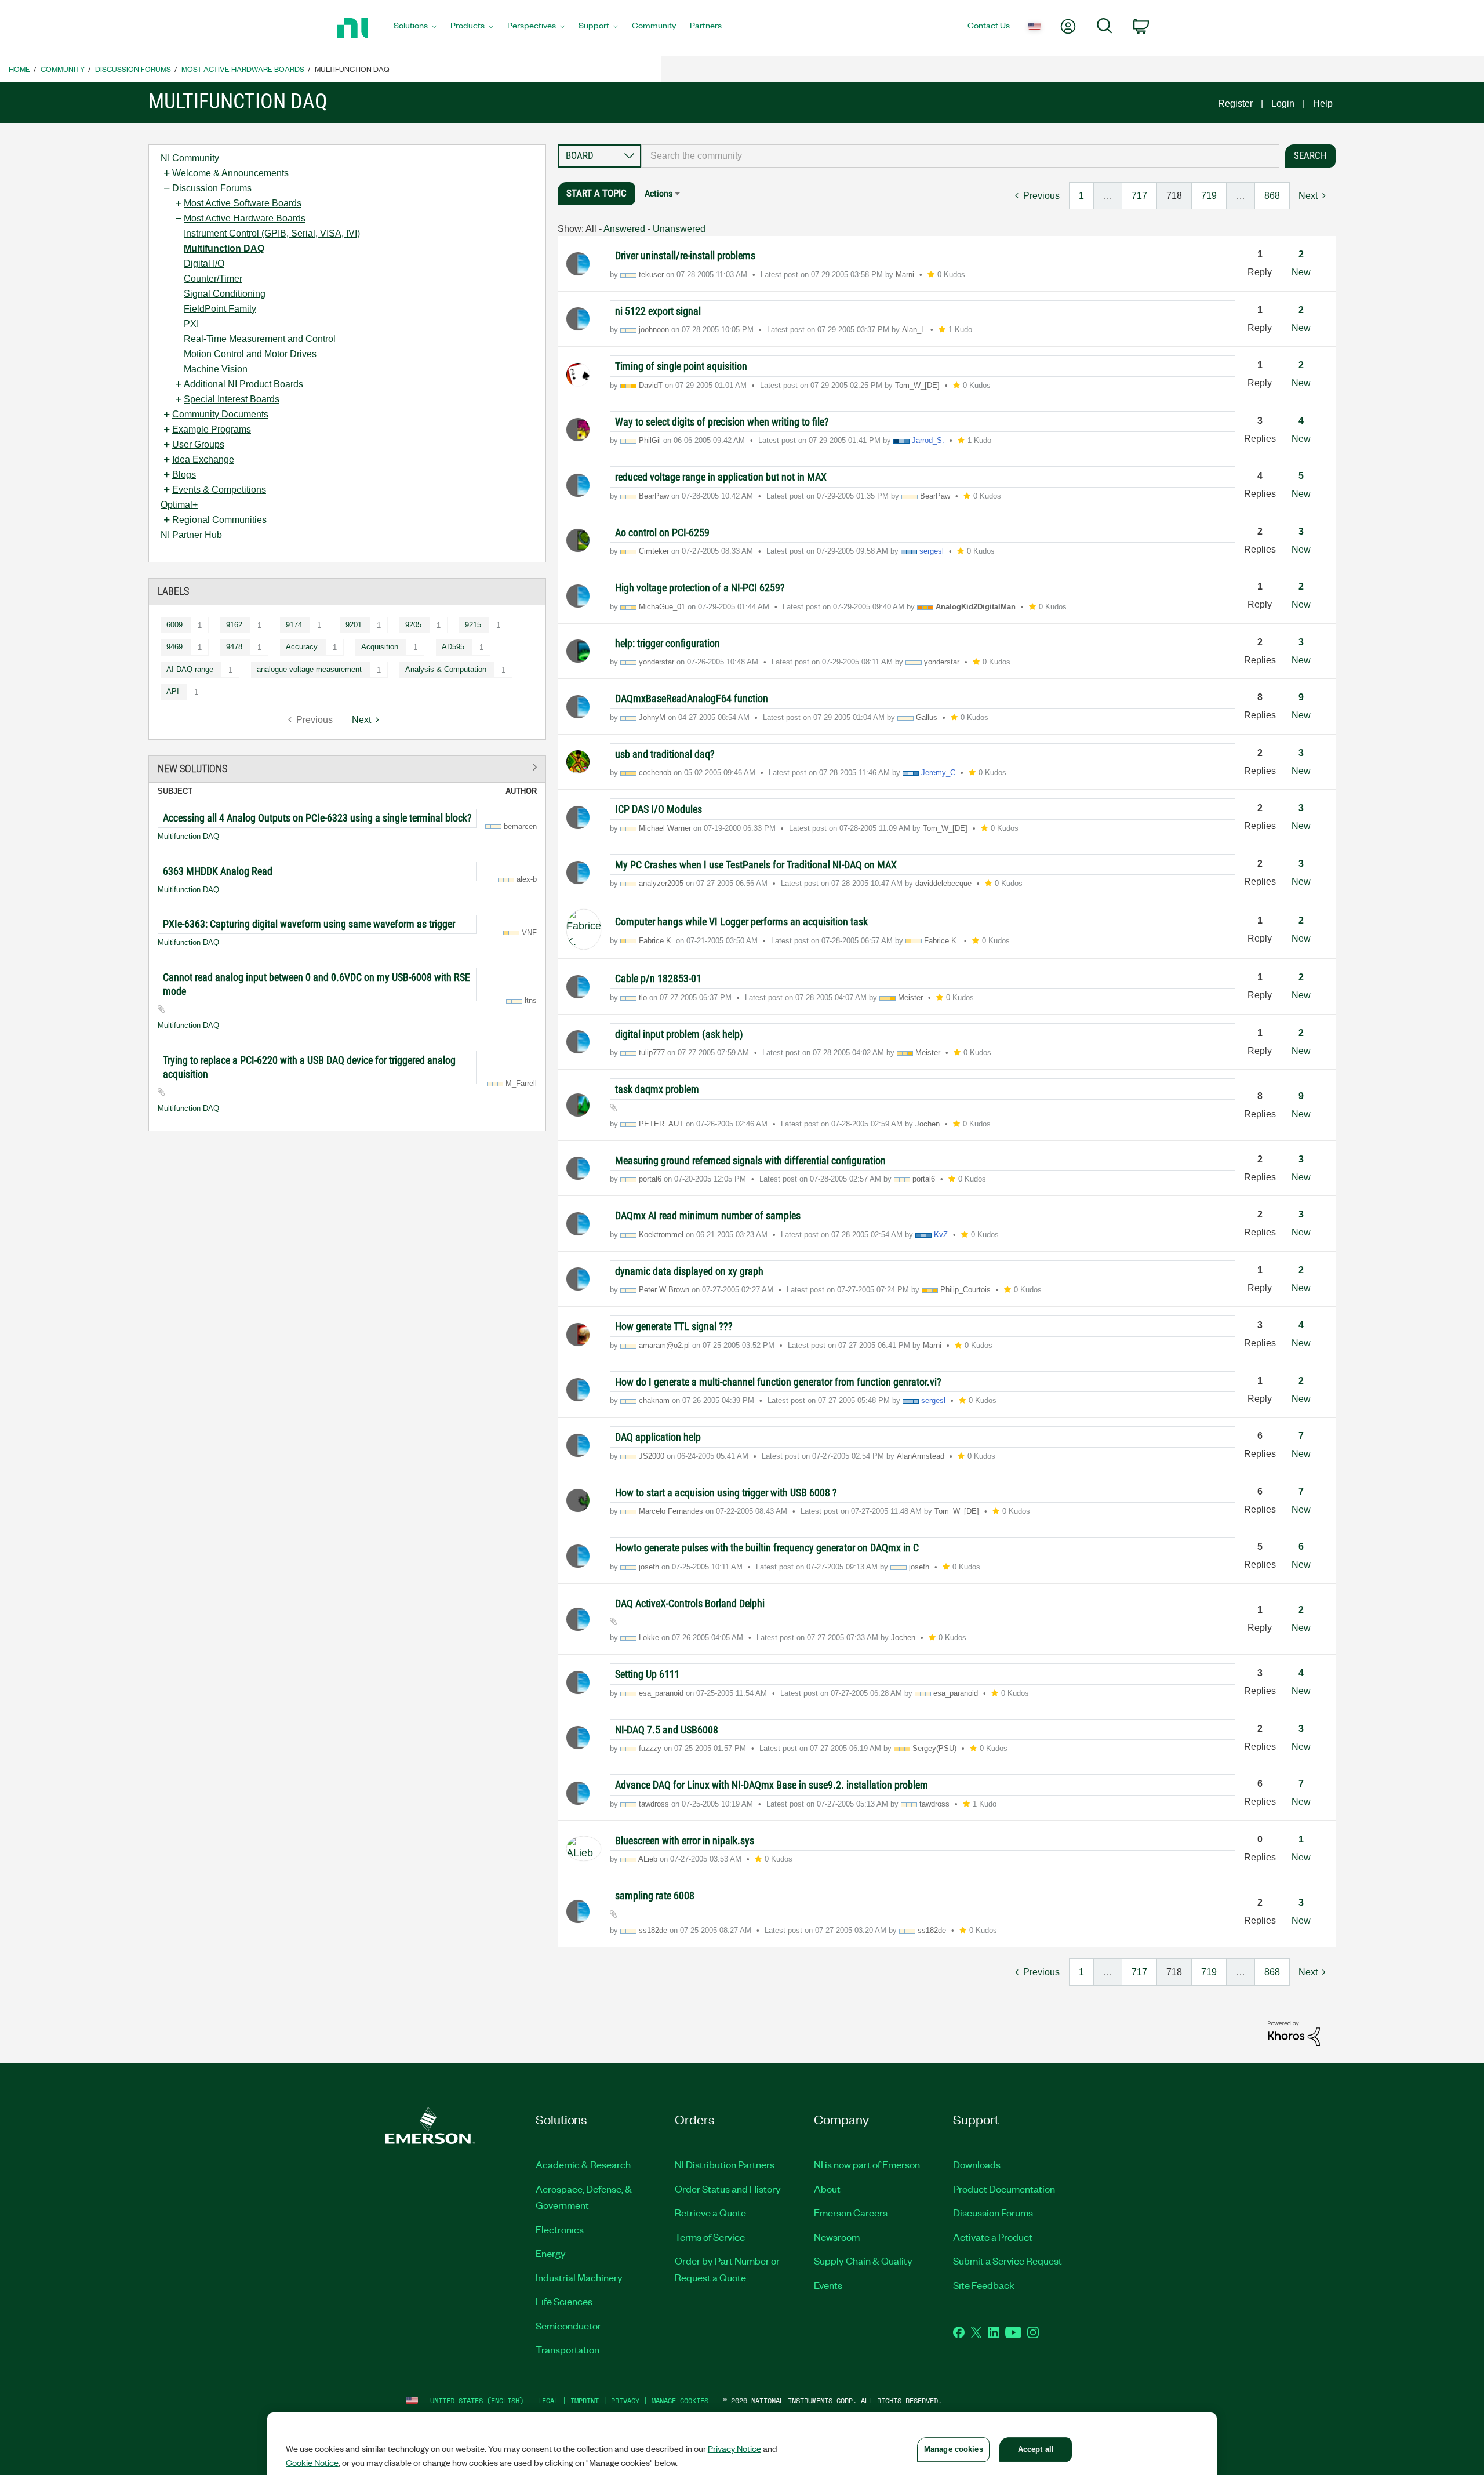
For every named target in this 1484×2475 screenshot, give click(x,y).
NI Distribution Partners (725, 2164)
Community (63, 69)
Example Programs (212, 429)
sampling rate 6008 (655, 1896)
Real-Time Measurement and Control (260, 339)
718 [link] (1174, 196)
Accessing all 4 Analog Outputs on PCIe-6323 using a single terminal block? (317, 818)
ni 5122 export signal (658, 311)
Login (1283, 103)
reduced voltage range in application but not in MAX (721, 477)
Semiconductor (568, 2325)
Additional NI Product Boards (243, 384)
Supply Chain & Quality (863, 2260)
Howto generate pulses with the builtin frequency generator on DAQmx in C (767, 1548)
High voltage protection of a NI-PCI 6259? (700, 588)
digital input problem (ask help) (679, 1034)
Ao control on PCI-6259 (662, 533)
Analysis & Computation (446, 669)
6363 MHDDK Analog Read (218, 871)
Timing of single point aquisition (681, 366)
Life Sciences (564, 2301)
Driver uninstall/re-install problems (685, 255)
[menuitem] (415, 28)
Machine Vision (216, 369)
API (173, 691)
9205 (413, 625)
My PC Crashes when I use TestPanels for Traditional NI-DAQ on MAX (756, 865)
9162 (234, 625)
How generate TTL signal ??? (674, 1326)
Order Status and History (728, 2189)
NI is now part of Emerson (867, 2164)
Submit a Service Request (1007, 2260)
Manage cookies (680, 2401)
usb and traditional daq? (665, 754)
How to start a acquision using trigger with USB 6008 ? (726, 1493)
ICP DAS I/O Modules (659, 809)
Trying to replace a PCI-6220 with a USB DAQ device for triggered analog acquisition (309, 1067)
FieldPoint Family (220, 309)
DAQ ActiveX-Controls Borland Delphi (690, 1603)
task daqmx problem (657, 1089)
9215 (473, 625)
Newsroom (837, 2237)
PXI (191, 324)
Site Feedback (984, 2285)
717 (1139, 196)
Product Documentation (1004, 2189)
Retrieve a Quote (710, 2212)
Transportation (568, 2349)
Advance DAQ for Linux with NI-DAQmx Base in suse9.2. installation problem (772, 1785)
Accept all (1036, 2449)
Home (19, 69)
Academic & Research (583, 2164)
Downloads (977, 2164)
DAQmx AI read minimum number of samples (708, 1215)
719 (1209, 196)
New (1301, 272)
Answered (624, 229)
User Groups (198, 444)
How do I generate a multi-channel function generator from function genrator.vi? (778, 1382)
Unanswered (679, 229)
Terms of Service (710, 2237)
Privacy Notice (734, 2448)
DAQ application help (658, 1437)
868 (1272, 196)
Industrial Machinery (579, 2277)
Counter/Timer (213, 279)
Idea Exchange (203, 459)
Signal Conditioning (225, 294)
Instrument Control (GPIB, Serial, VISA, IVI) (272, 233)
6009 (174, 625)
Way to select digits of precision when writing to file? (722, 422)
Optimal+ (179, 505)
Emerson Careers (851, 2212)
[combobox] (960, 156)
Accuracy (302, 647)
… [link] (1108, 196)
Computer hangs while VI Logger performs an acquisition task (741, 922)
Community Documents (220, 414)
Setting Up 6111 (648, 1674)
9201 (354, 625)
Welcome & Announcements (230, 173)
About (827, 2189)
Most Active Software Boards (243, 203)
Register (1235, 103)
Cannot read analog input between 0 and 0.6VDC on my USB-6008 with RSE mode (317, 984)
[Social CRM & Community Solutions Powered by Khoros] (1294, 2033)
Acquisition (380, 647)
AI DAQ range (190, 669)
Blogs (184, 475)
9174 (294, 625)
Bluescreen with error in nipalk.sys (685, 1840)
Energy (551, 2253)
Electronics (560, 2229)
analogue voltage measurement (309, 669)
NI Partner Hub (191, 535)
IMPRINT (585, 2401)
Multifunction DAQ (224, 248)
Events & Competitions (219, 490)
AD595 (453, 647)
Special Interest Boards (232, 399)
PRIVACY (625, 2401)
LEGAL (548, 2401)
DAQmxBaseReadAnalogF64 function (692, 698)
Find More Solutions (347, 767)
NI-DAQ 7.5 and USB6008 (667, 1730)
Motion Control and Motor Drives (250, 354)
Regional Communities (219, 520)
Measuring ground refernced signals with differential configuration (750, 1160)
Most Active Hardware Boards (243, 69)
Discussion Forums (133, 69)
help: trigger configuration (668, 643)
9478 (234, 647)
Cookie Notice (312, 2462)
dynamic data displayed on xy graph (689, 1271)
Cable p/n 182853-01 (658, 978)
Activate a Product (993, 2237)
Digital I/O (204, 264)
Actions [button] (659, 193)
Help (1323, 103)
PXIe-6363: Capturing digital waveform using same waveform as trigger (309, 924)
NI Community (190, 158)
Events (828, 2285)
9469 (174, 647)
